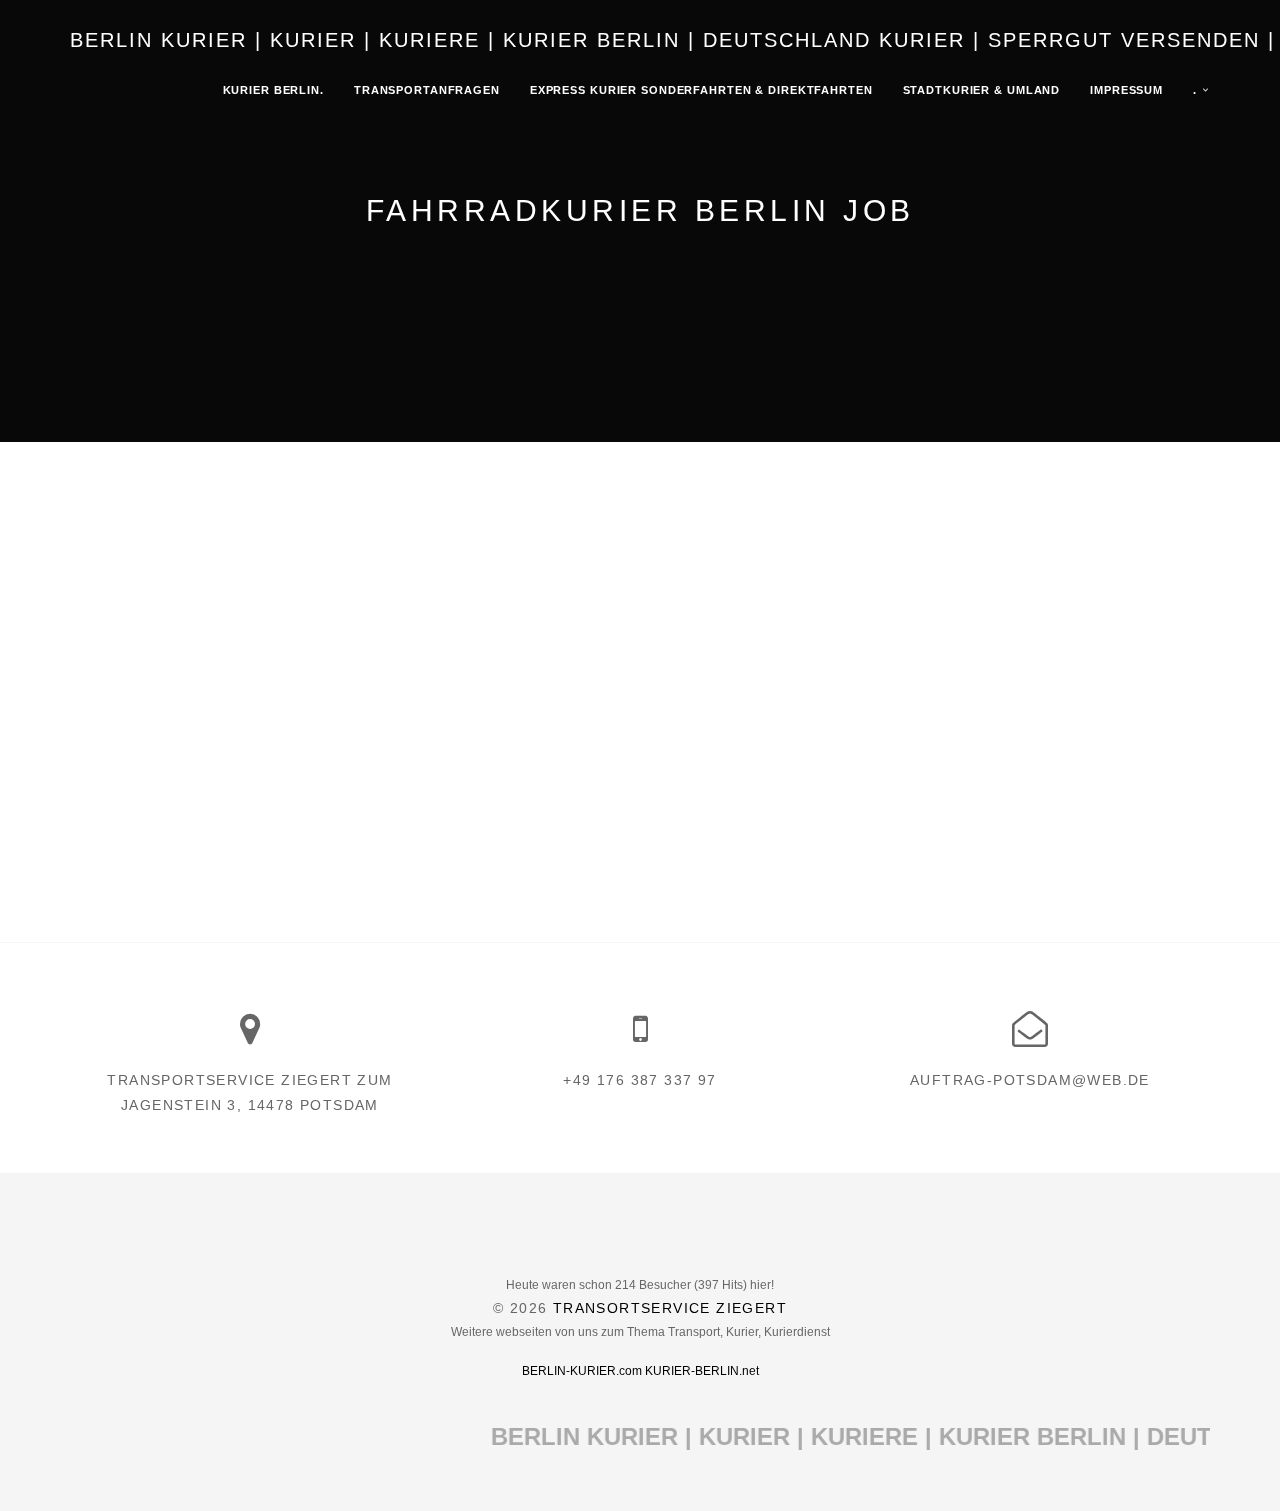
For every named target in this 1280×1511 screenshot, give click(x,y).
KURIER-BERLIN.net (702, 1371)
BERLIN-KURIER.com (582, 1371)
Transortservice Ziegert (670, 1308)
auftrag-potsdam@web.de (1030, 1080)
